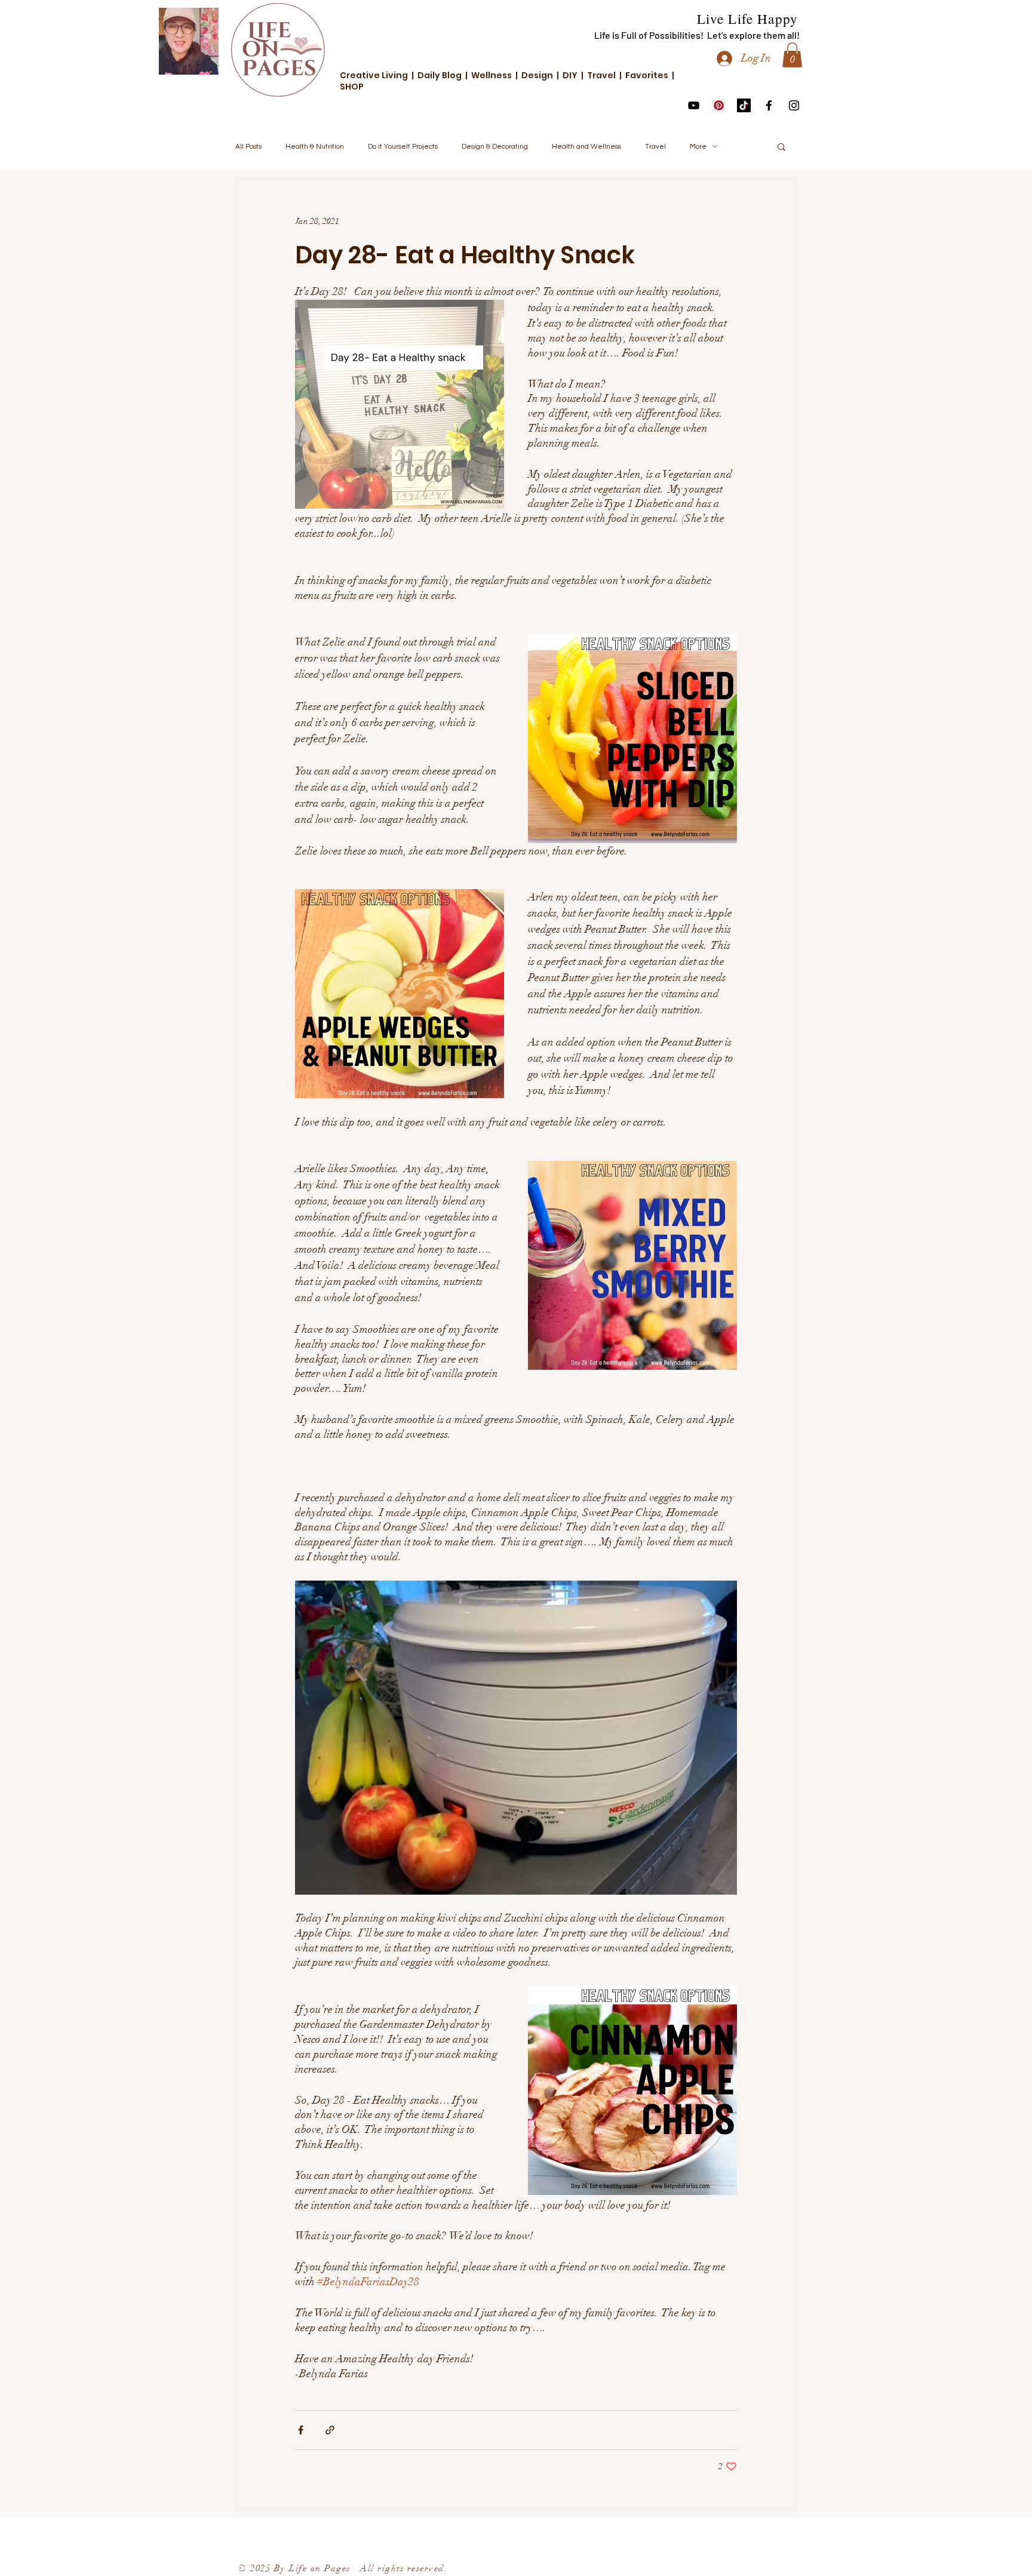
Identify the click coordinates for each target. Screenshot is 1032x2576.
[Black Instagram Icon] (794, 105)
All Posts (248, 147)
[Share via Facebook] (301, 2430)
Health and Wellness (586, 147)
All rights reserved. (399, 2568)
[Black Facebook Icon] (769, 105)
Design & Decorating (495, 147)
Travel (655, 147)
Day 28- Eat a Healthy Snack (465, 255)
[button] (792, 55)
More (698, 147)
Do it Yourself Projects (403, 147)
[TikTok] (744, 105)
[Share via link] (330, 2430)
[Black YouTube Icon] (694, 105)
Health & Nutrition (315, 147)
